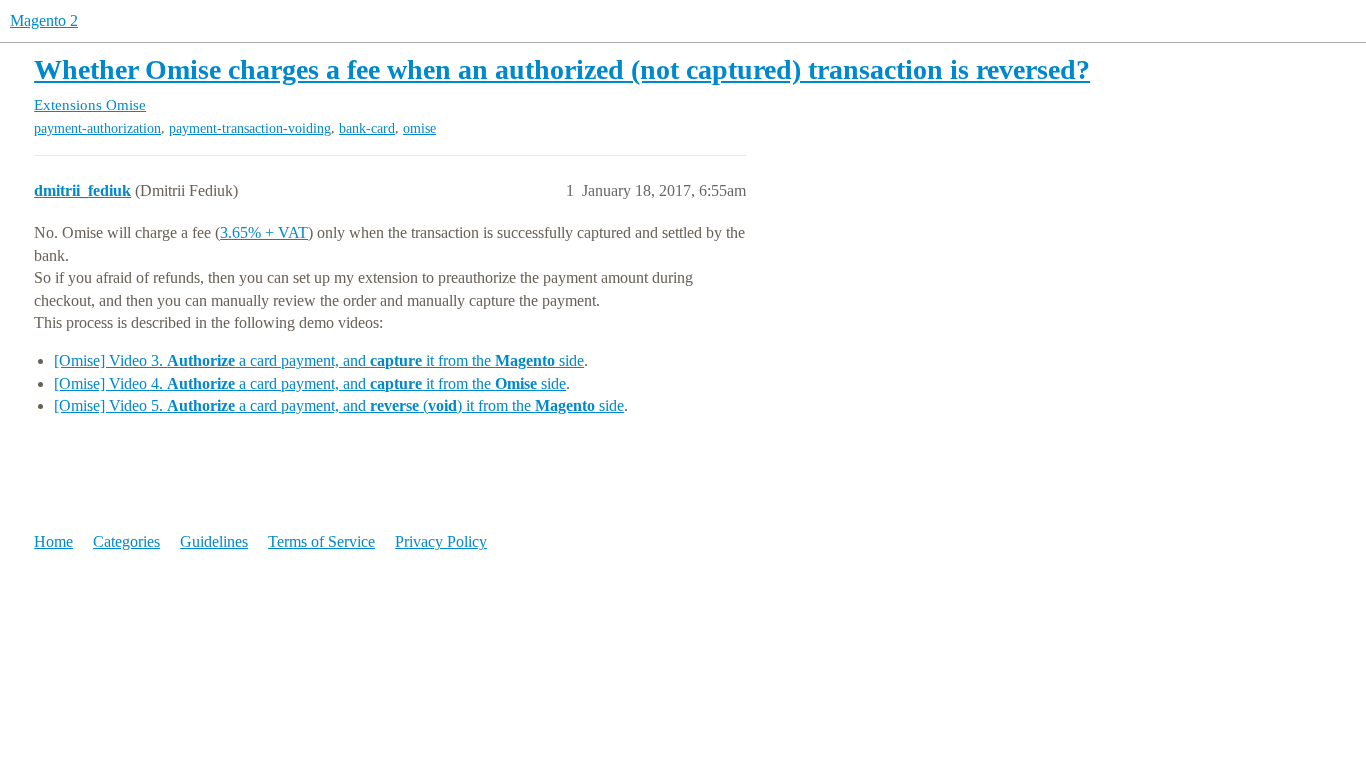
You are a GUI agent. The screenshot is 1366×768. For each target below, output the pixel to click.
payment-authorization (97, 128)
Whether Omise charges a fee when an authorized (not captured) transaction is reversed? (562, 69)
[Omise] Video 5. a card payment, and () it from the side (339, 405)
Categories (126, 541)
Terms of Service (321, 541)
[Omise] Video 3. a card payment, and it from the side (319, 360)
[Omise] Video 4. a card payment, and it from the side (310, 383)
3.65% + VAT (264, 232)
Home (53, 541)
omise (419, 128)
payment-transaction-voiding (250, 128)
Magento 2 (44, 20)
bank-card (367, 128)
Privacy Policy (441, 541)
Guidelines (214, 541)
